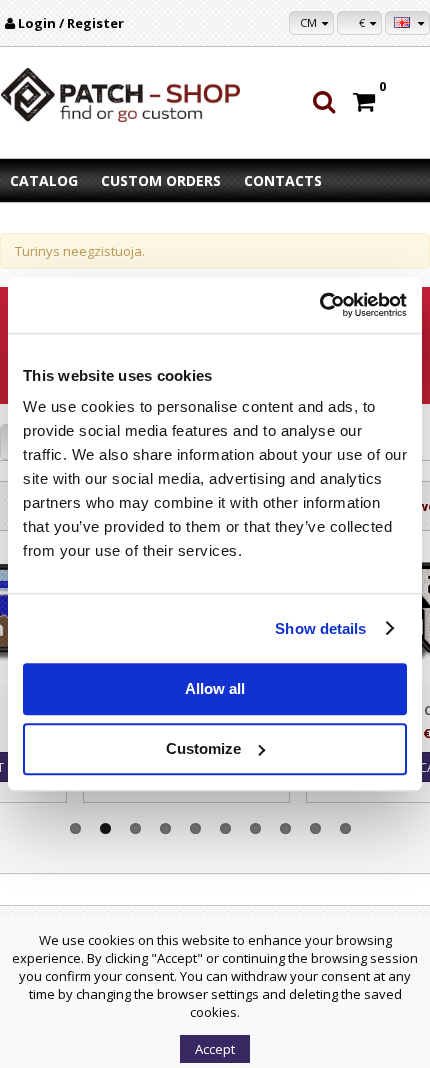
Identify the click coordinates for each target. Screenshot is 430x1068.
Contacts (283, 180)
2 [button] (105, 828)
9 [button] (315, 828)
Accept (215, 1049)
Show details (320, 628)
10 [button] (345, 828)
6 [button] (225, 828)
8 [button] (285, 828)
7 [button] (255, 828)
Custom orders (161, 180)
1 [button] (75, 828)
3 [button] (135, 828)
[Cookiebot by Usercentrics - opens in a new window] (319, 305)
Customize (203, 748)
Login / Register (71, 23)
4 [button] (165, 828)
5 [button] (195, 828)
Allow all (215, 688)
